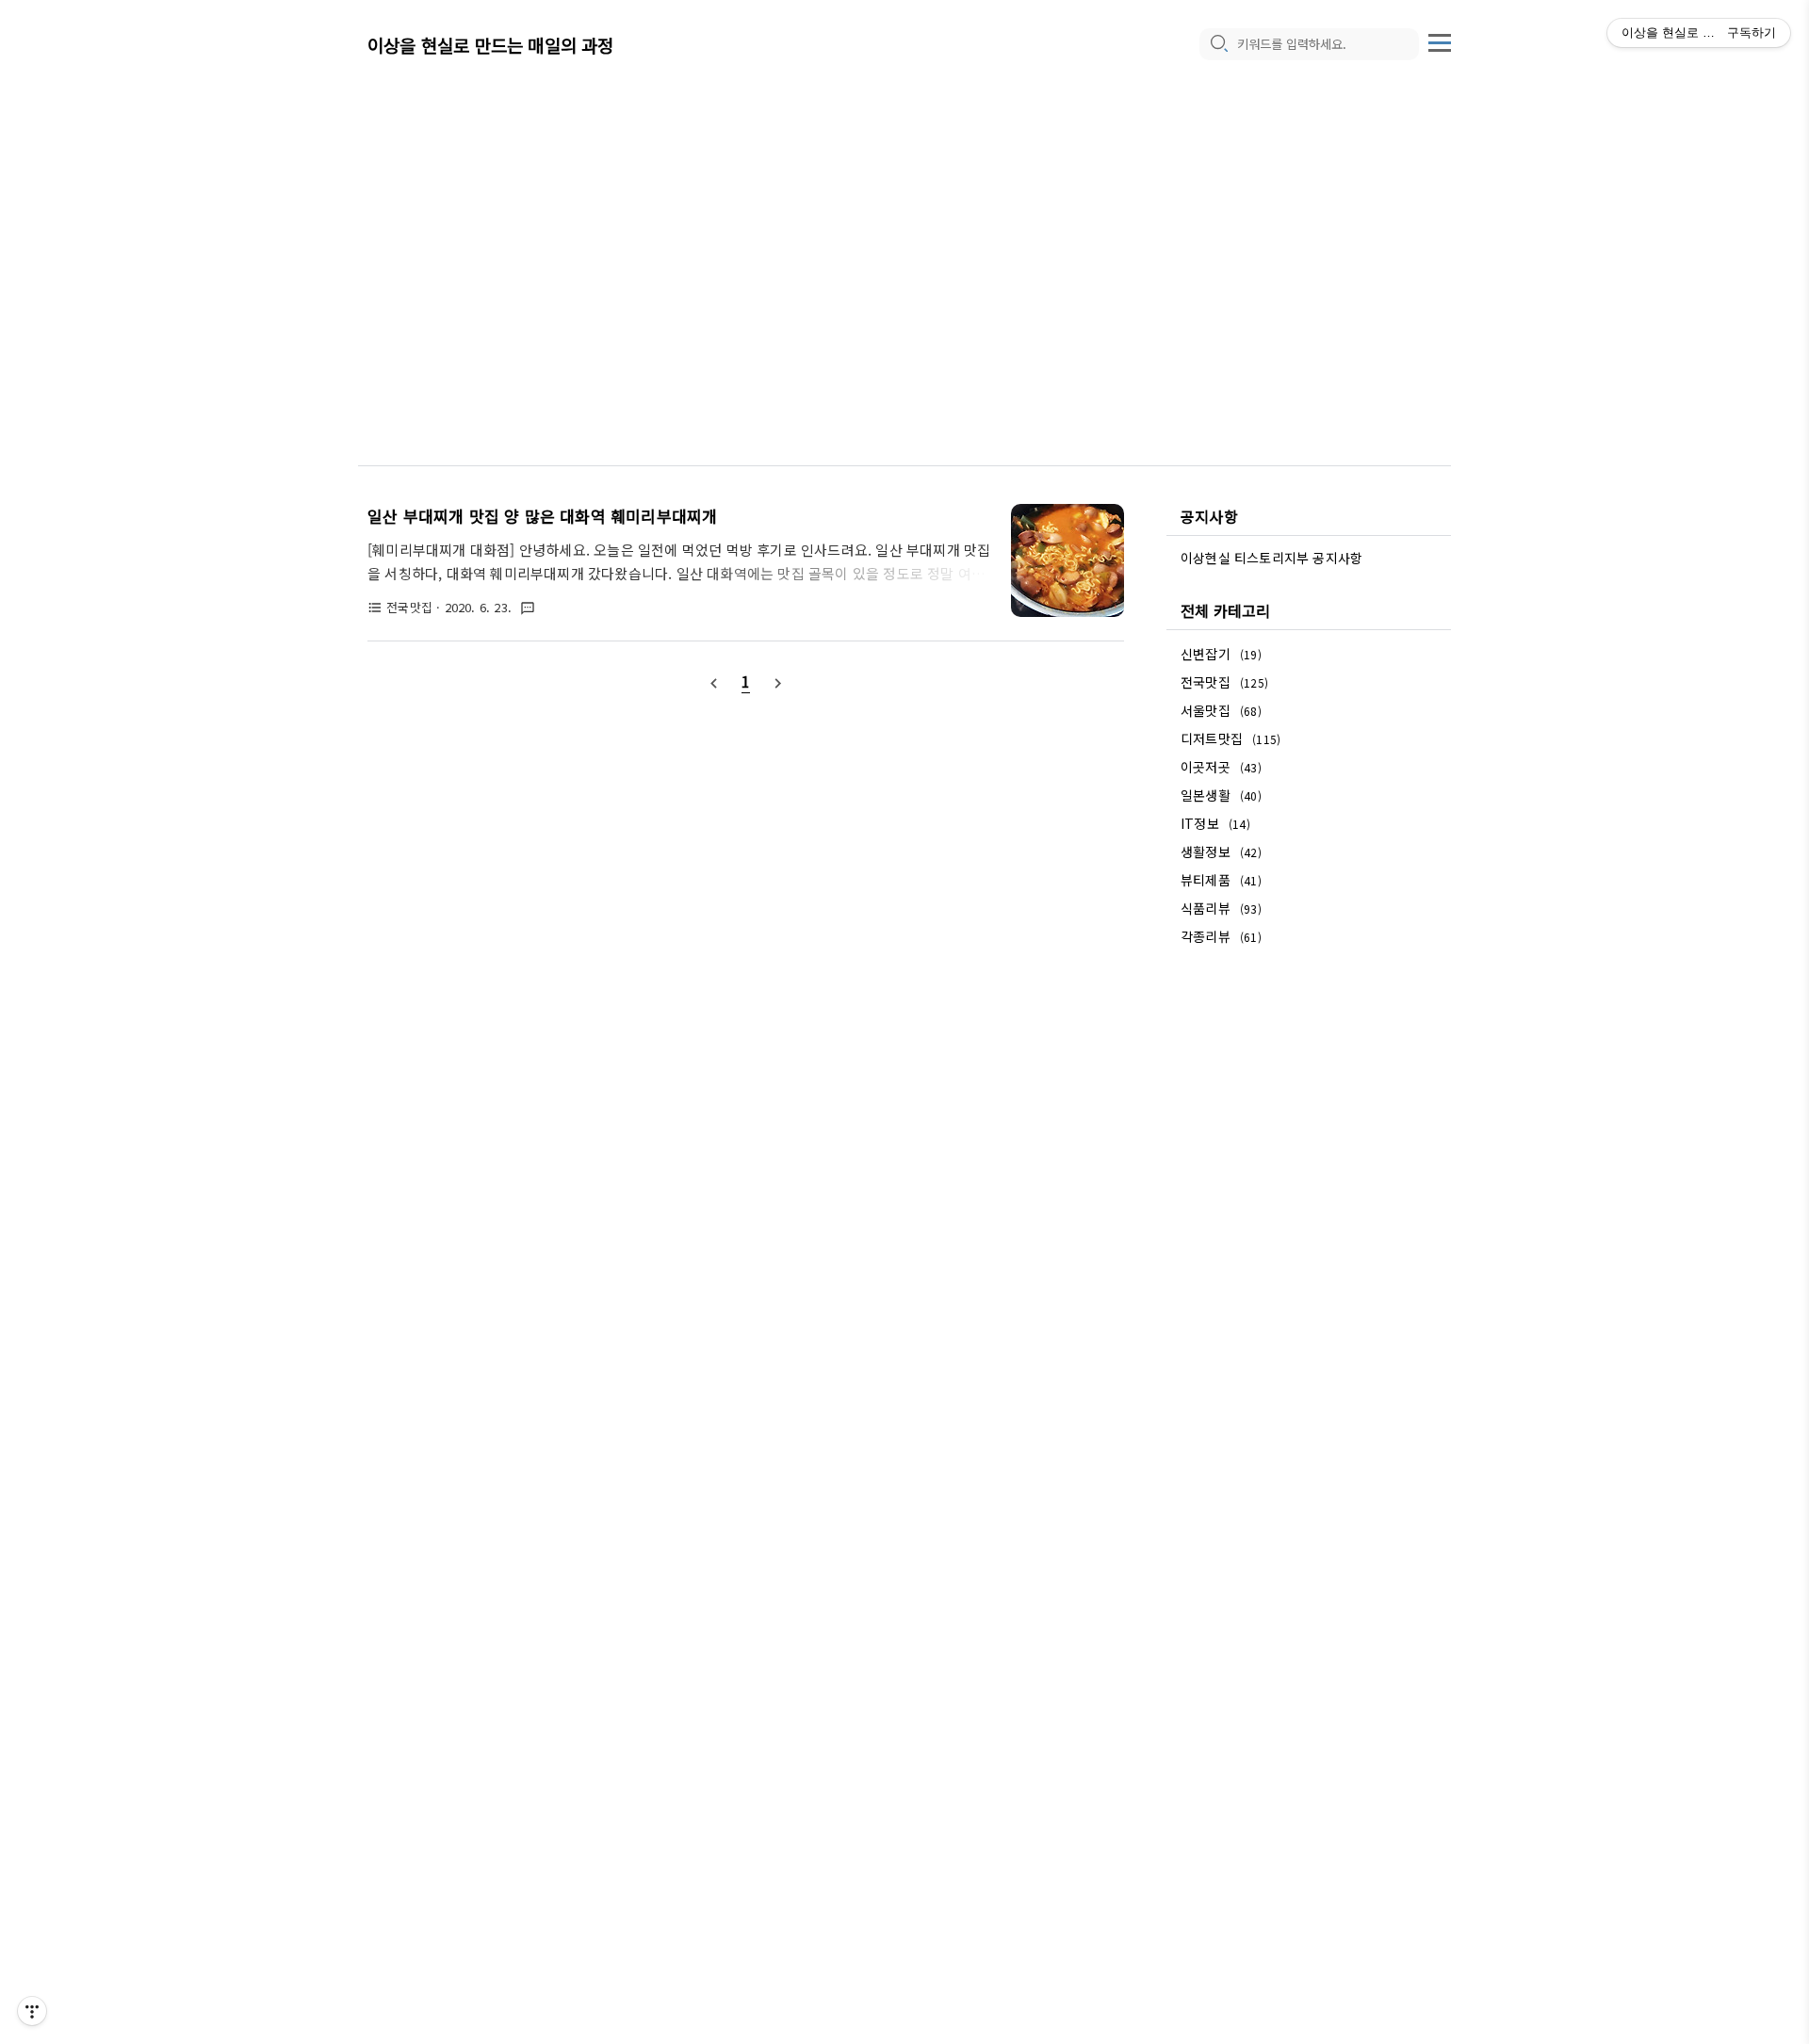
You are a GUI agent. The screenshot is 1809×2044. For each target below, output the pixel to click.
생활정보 (1221, 852)
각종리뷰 (1221, 936)
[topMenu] (1440, 41)
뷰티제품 (1221, 880)
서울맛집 (1221, 710)
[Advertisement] (904, 245)
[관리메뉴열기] (32, 2011)
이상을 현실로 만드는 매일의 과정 (491, 45)
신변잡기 (1221, 654)
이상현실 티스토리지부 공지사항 (1271, 558)
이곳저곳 (1221, 767)
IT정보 (1215, 823)
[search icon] (1218, 44)
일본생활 (1221, 795)
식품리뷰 (1221, 908)
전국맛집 (1224, 682)
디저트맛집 (1230, 738)
